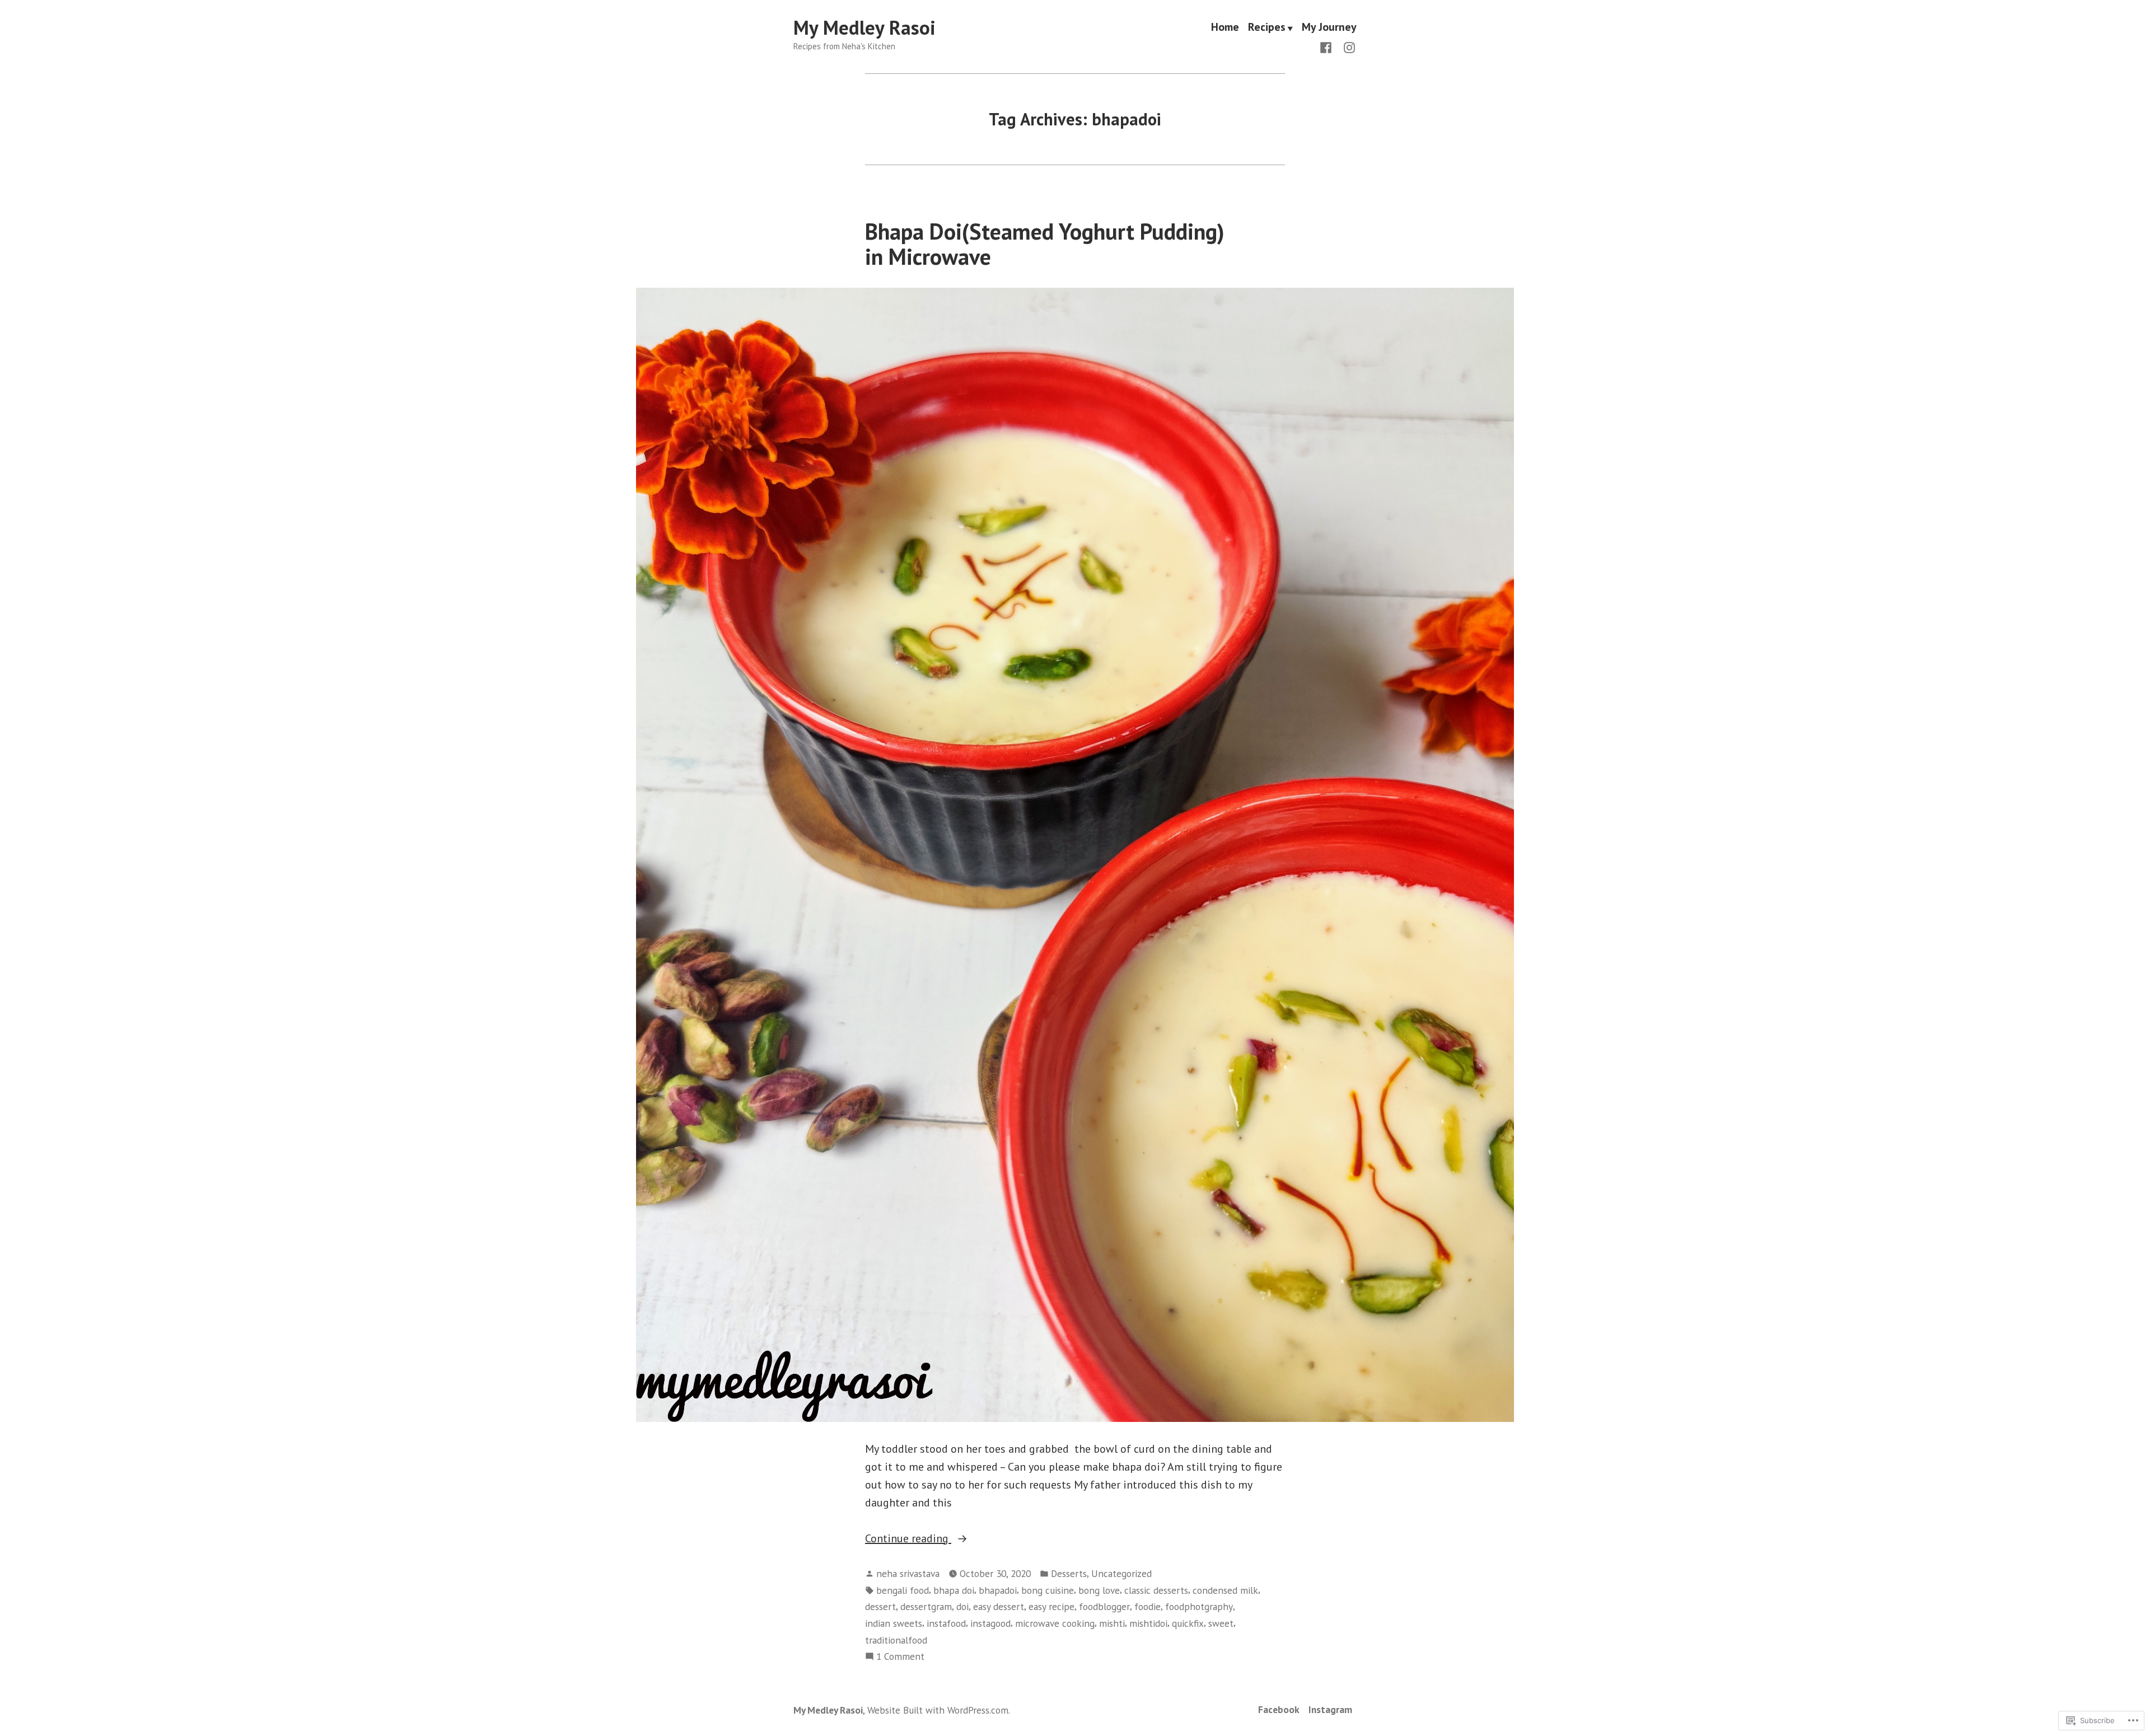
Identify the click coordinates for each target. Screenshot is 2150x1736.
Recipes (1267, 28)
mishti (1112, 1623)
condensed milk (1225, 1590)
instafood (946, 1623)
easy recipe (1051, 1606)
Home (1225, 28)
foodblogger (1104, 1606)
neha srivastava (908, 1573)
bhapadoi (998, 1590)
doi (962, 1606)
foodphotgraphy (1199, 1606)
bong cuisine (1048, 1590)
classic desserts (1156, 1590)
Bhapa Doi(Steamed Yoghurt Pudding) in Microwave (1045, 244)
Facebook (1279, 1709)
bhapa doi (954, 1590)
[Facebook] (1328, 46)
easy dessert (999, 1606)
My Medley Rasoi (864, 27)
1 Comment (900, 1657)
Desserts (1069, 1573)
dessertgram (926, 1606)
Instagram (1330, 1709)
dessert (880, 1606)
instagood (990, 1623)
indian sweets (894, 1623)
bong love (1099, 1590)
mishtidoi (1148, 1623)
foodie (1148, 1606)
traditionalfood (896, 1640)
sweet (1221, 1623)
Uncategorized (1121, 1573)
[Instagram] (1347, 46)
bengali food (903, 1590)
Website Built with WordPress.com (938, 1710)
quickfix (1188, 1623)
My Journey (1329, 28)
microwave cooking (1055, 1623)
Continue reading (908, 1539)
